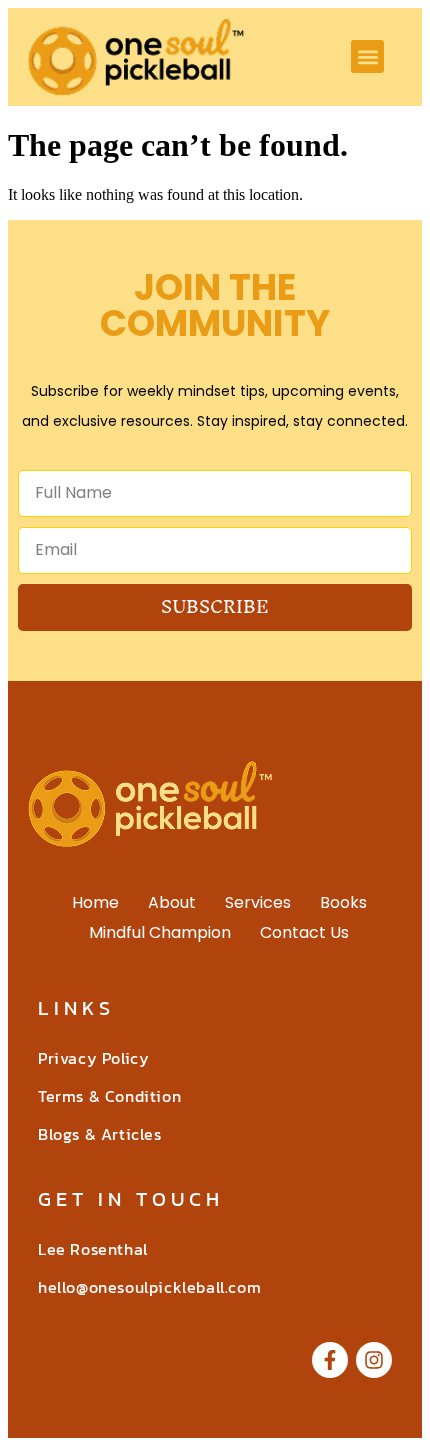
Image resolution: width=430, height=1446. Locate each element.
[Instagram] (374, 1360)
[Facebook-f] (330, 1360)
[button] (367, 56)
